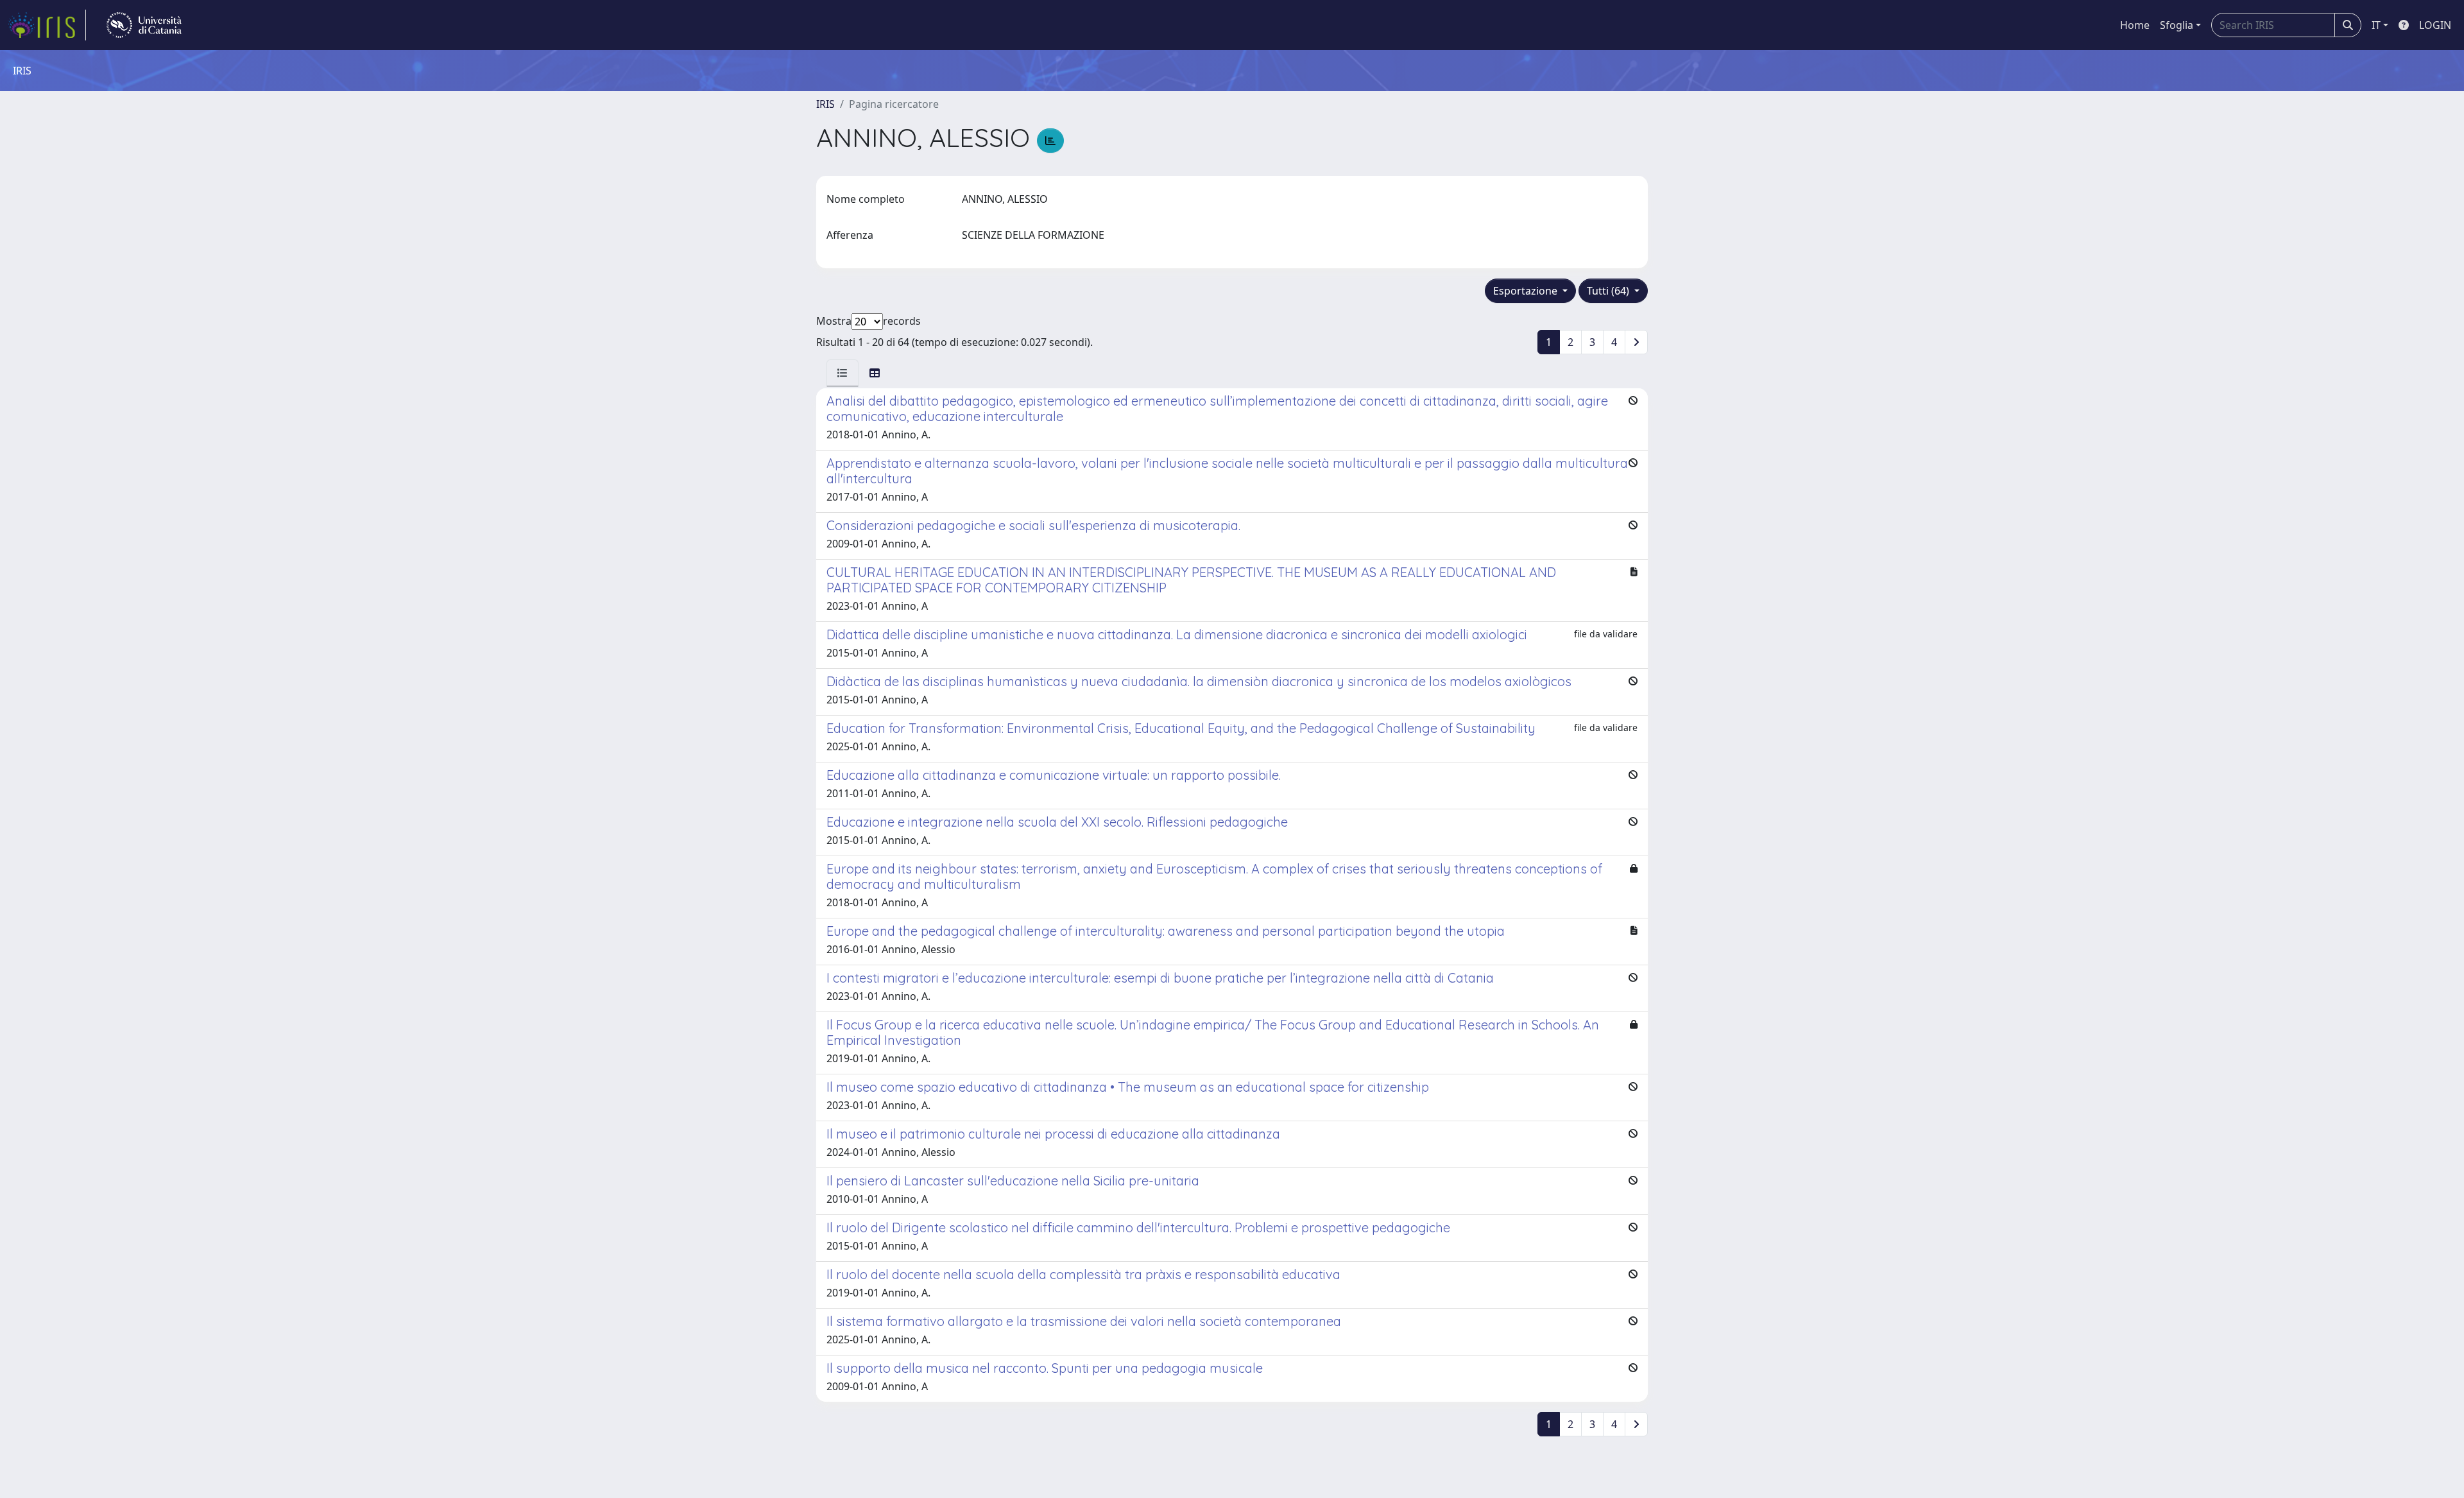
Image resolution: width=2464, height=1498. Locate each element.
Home (2135, 25)
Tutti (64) (1609, 291)
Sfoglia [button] (2177, 25)
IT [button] (2376, 25)
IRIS (826, 104)
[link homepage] (47, 25)
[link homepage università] (144, 25)
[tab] (843, 373)
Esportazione (1527, 291)
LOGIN (2435, 25)
